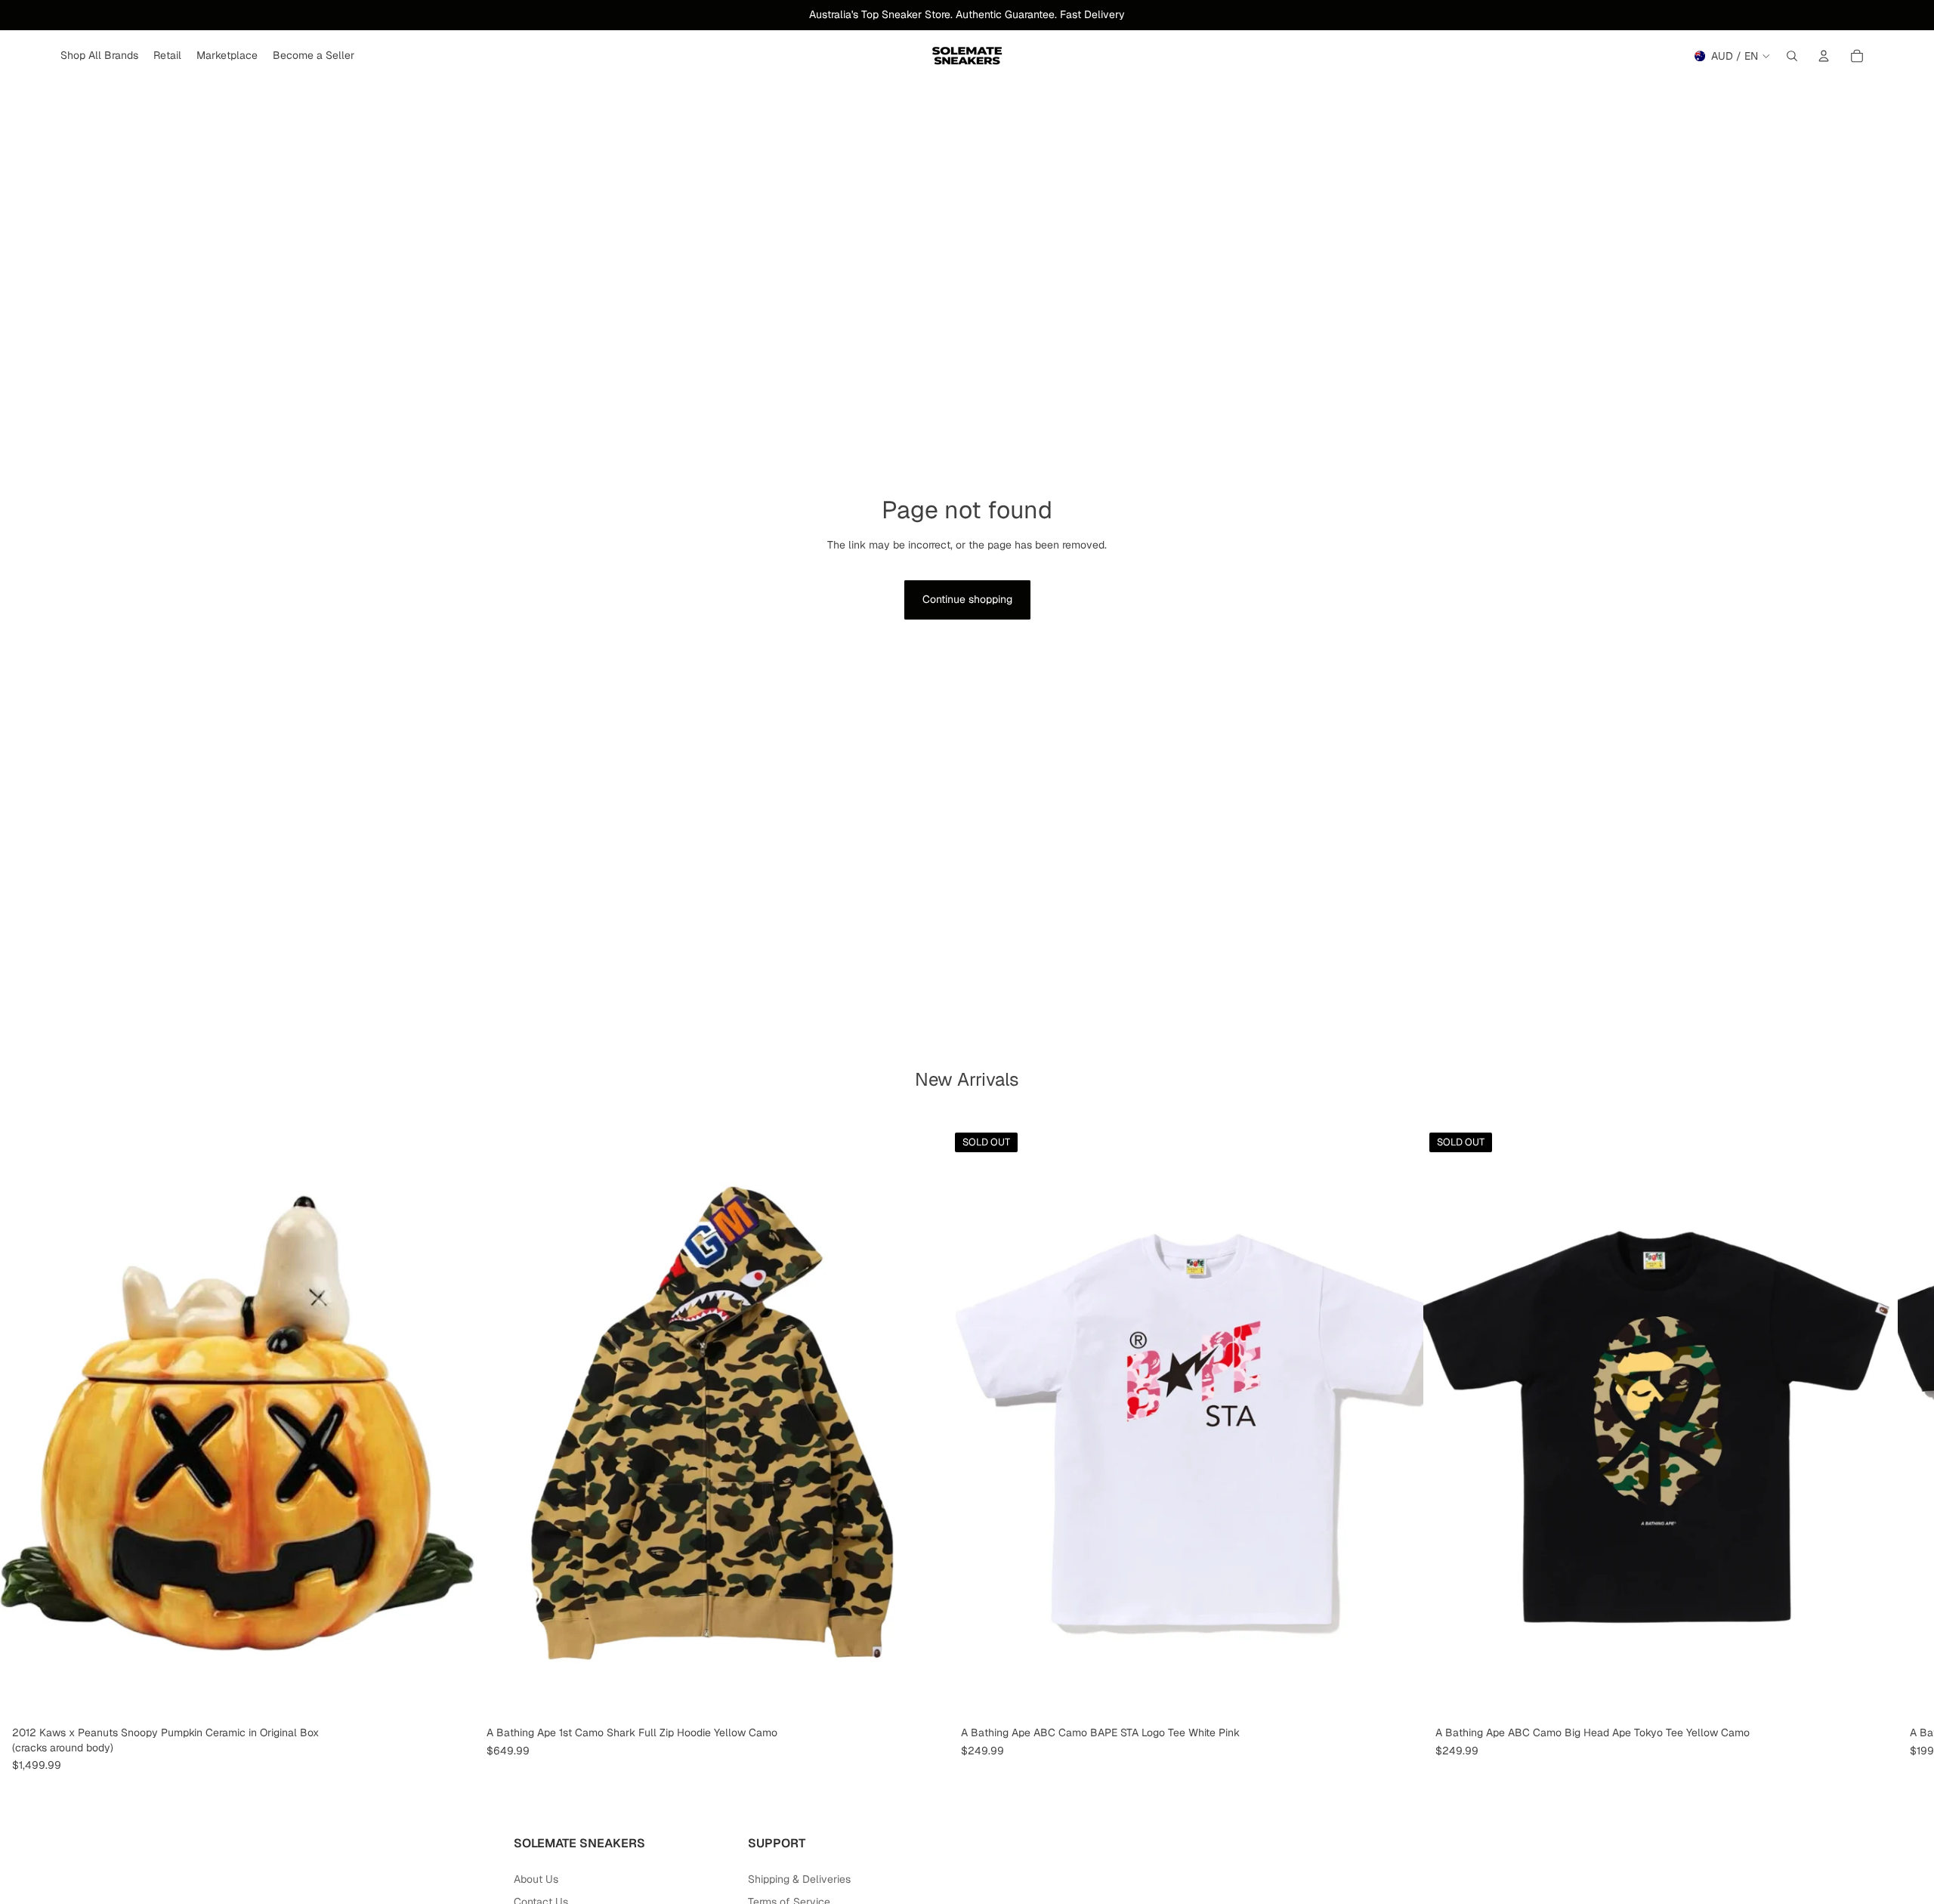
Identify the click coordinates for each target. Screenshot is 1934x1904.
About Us (536, 1879)
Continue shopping (967, 599)
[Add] (451, 1696)
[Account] (1824, 56)
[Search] (1792, 56)
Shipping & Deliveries (799, 1879)
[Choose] (925, 1696)
